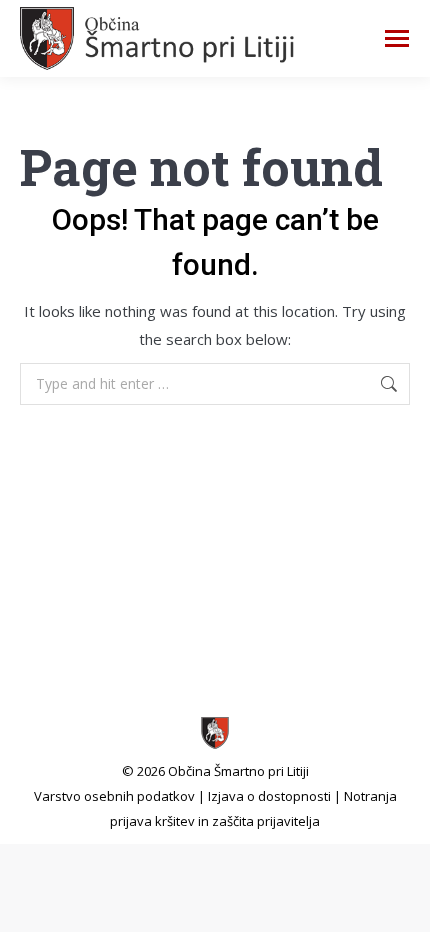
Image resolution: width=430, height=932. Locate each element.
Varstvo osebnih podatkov (114, 796)
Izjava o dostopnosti (269, 796)
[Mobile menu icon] (397, 38)
